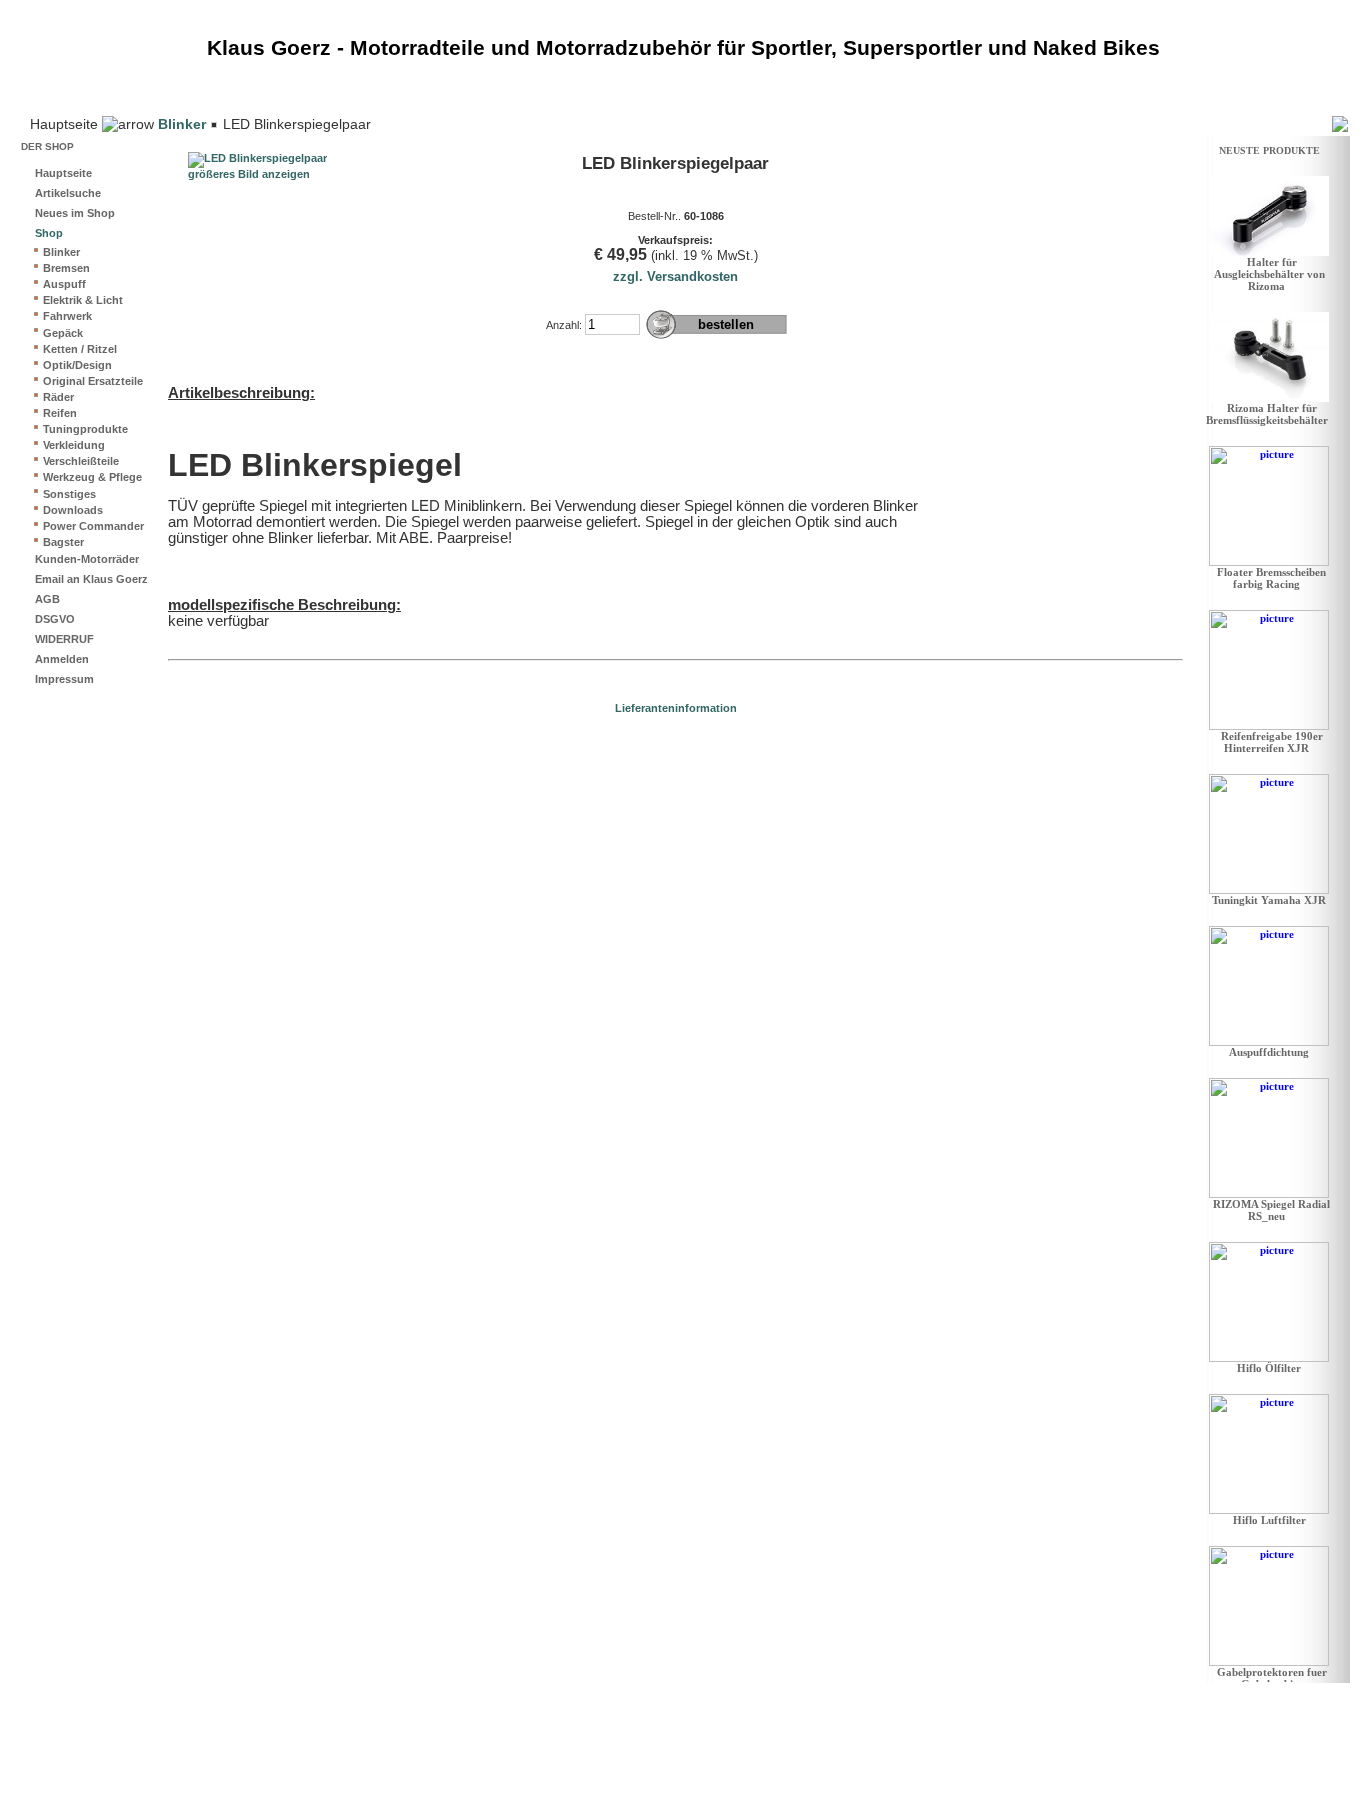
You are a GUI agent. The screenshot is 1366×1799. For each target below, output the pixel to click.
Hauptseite (63, 173)
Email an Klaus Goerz (91, 579)
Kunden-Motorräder (87, 559)
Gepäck (63, 333)
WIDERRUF (64, 639)
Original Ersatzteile (93, 381)
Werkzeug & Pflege (92, 477)
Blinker (182, 124)
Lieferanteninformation (676, 708)
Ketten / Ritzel (80, 349)
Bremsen (66, 268)
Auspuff (64, 284)
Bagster (63, 542)
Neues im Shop (75, 213)
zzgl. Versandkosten (675, 276)
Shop (49, 233)
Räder (58, 397)
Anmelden (62, 659)
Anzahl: (564, 325)
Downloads (73, 510)
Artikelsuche (68, 193)
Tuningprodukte (85, 429)
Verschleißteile (81, 461)
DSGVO (55, 619)
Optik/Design (77, 365)
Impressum (64, 679)
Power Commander (93, 526)
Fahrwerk (67, 316)
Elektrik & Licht (83, 300)
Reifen (60, 413)
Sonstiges (69, 494)
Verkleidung (74, 445)
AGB (47, 599)
